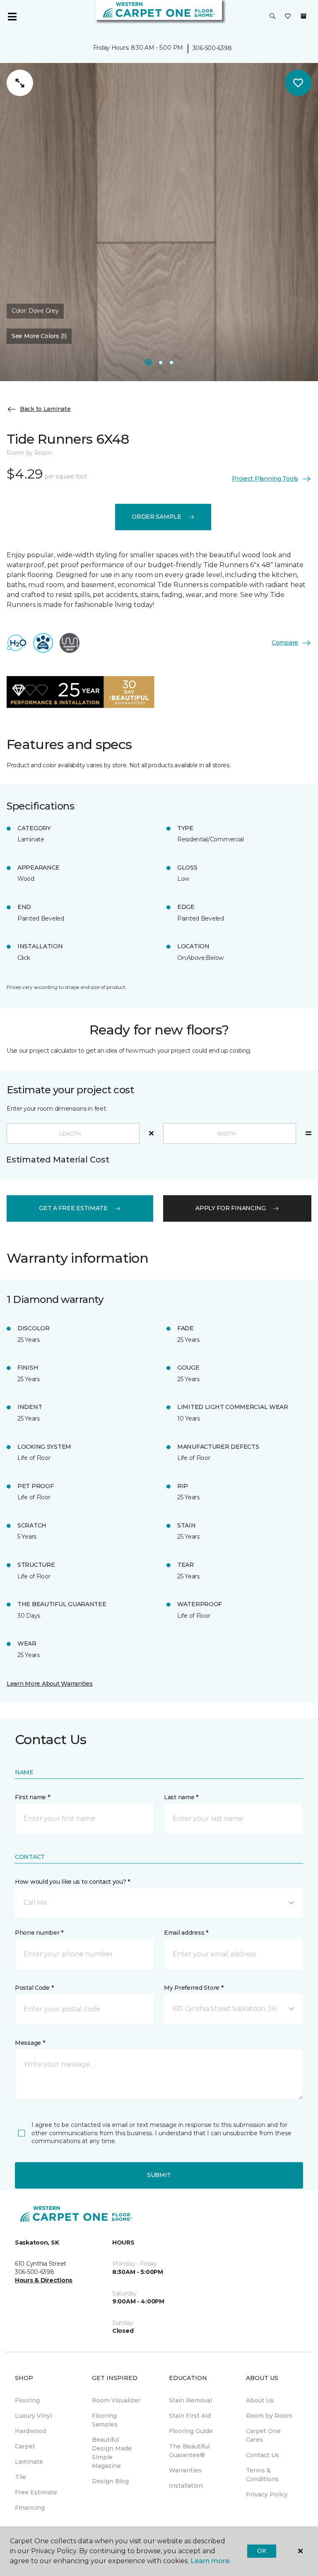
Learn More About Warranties (49, 1684)
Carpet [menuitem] (25, 2446)
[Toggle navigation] (12, 17)
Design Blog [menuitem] (110, 2481)
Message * (30, 2043)
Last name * (181, 1797)
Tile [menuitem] (20, 2477)
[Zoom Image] (20, 83)
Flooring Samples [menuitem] (105, 2420)
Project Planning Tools (265, 478)
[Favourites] (288, 17)
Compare (285, 643)
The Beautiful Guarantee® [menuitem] (189, 2451)
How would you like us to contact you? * (72, 1882)
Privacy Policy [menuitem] (267, 2494)
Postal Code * (34, 1988)
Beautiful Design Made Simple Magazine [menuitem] (112, 2453)
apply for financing (231, 1208)
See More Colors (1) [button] (39, 336)
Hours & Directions (44, 2280)
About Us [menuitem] (260, 2400)
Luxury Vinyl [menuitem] (33, 2416)
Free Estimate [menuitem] (36, 2492)
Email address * (186, 1933)
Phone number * (39, 1933)
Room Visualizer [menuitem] (116, 2400)
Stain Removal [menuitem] (190, 2400)
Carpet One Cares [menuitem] (263, 2435)
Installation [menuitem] (186, 2486)
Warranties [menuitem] (185, 2470)
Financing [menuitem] (30, 2508)
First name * (33, 1797)
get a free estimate (73, 1208)
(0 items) (304, 16)
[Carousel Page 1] (148, 362)
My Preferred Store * (194, 1988)
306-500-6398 (212, 48)
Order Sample (157, 517)
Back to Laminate (45, 409)
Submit (159, 2175)
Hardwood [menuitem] (30, 2431)
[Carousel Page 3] (171, 362)
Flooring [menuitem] (27, 2400)
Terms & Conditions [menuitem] (262, 2475)
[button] (272, 17)
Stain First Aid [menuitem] (190, 2416)
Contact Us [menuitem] (263, 2455)
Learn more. (211, 2561)
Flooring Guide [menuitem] (191, 2431)
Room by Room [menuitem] (269, 2416)
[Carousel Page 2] (161, 362)
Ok (261, 2551)
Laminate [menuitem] (29, 2462)
